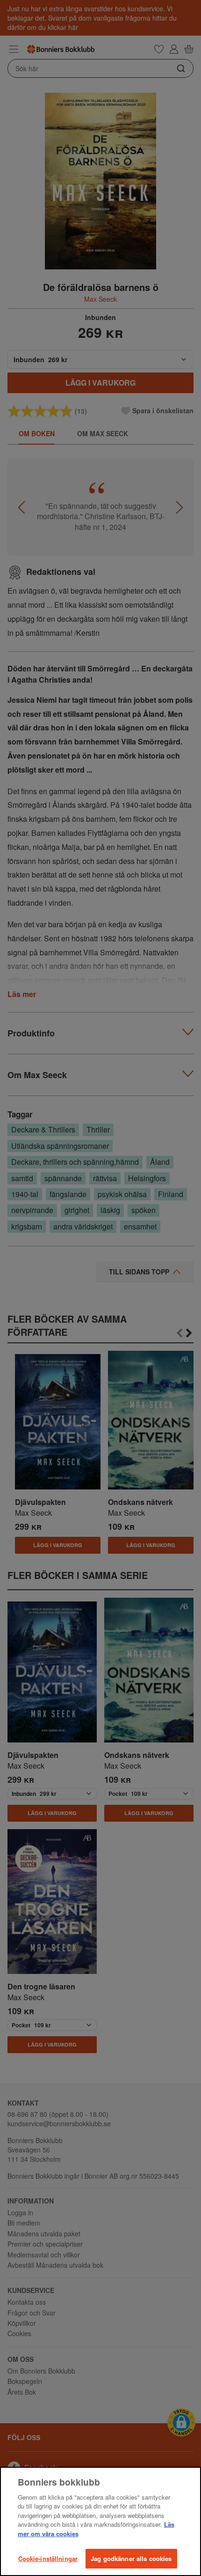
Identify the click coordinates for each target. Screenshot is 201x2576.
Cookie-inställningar (48, 2558)
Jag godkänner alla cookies (131, 2558)
